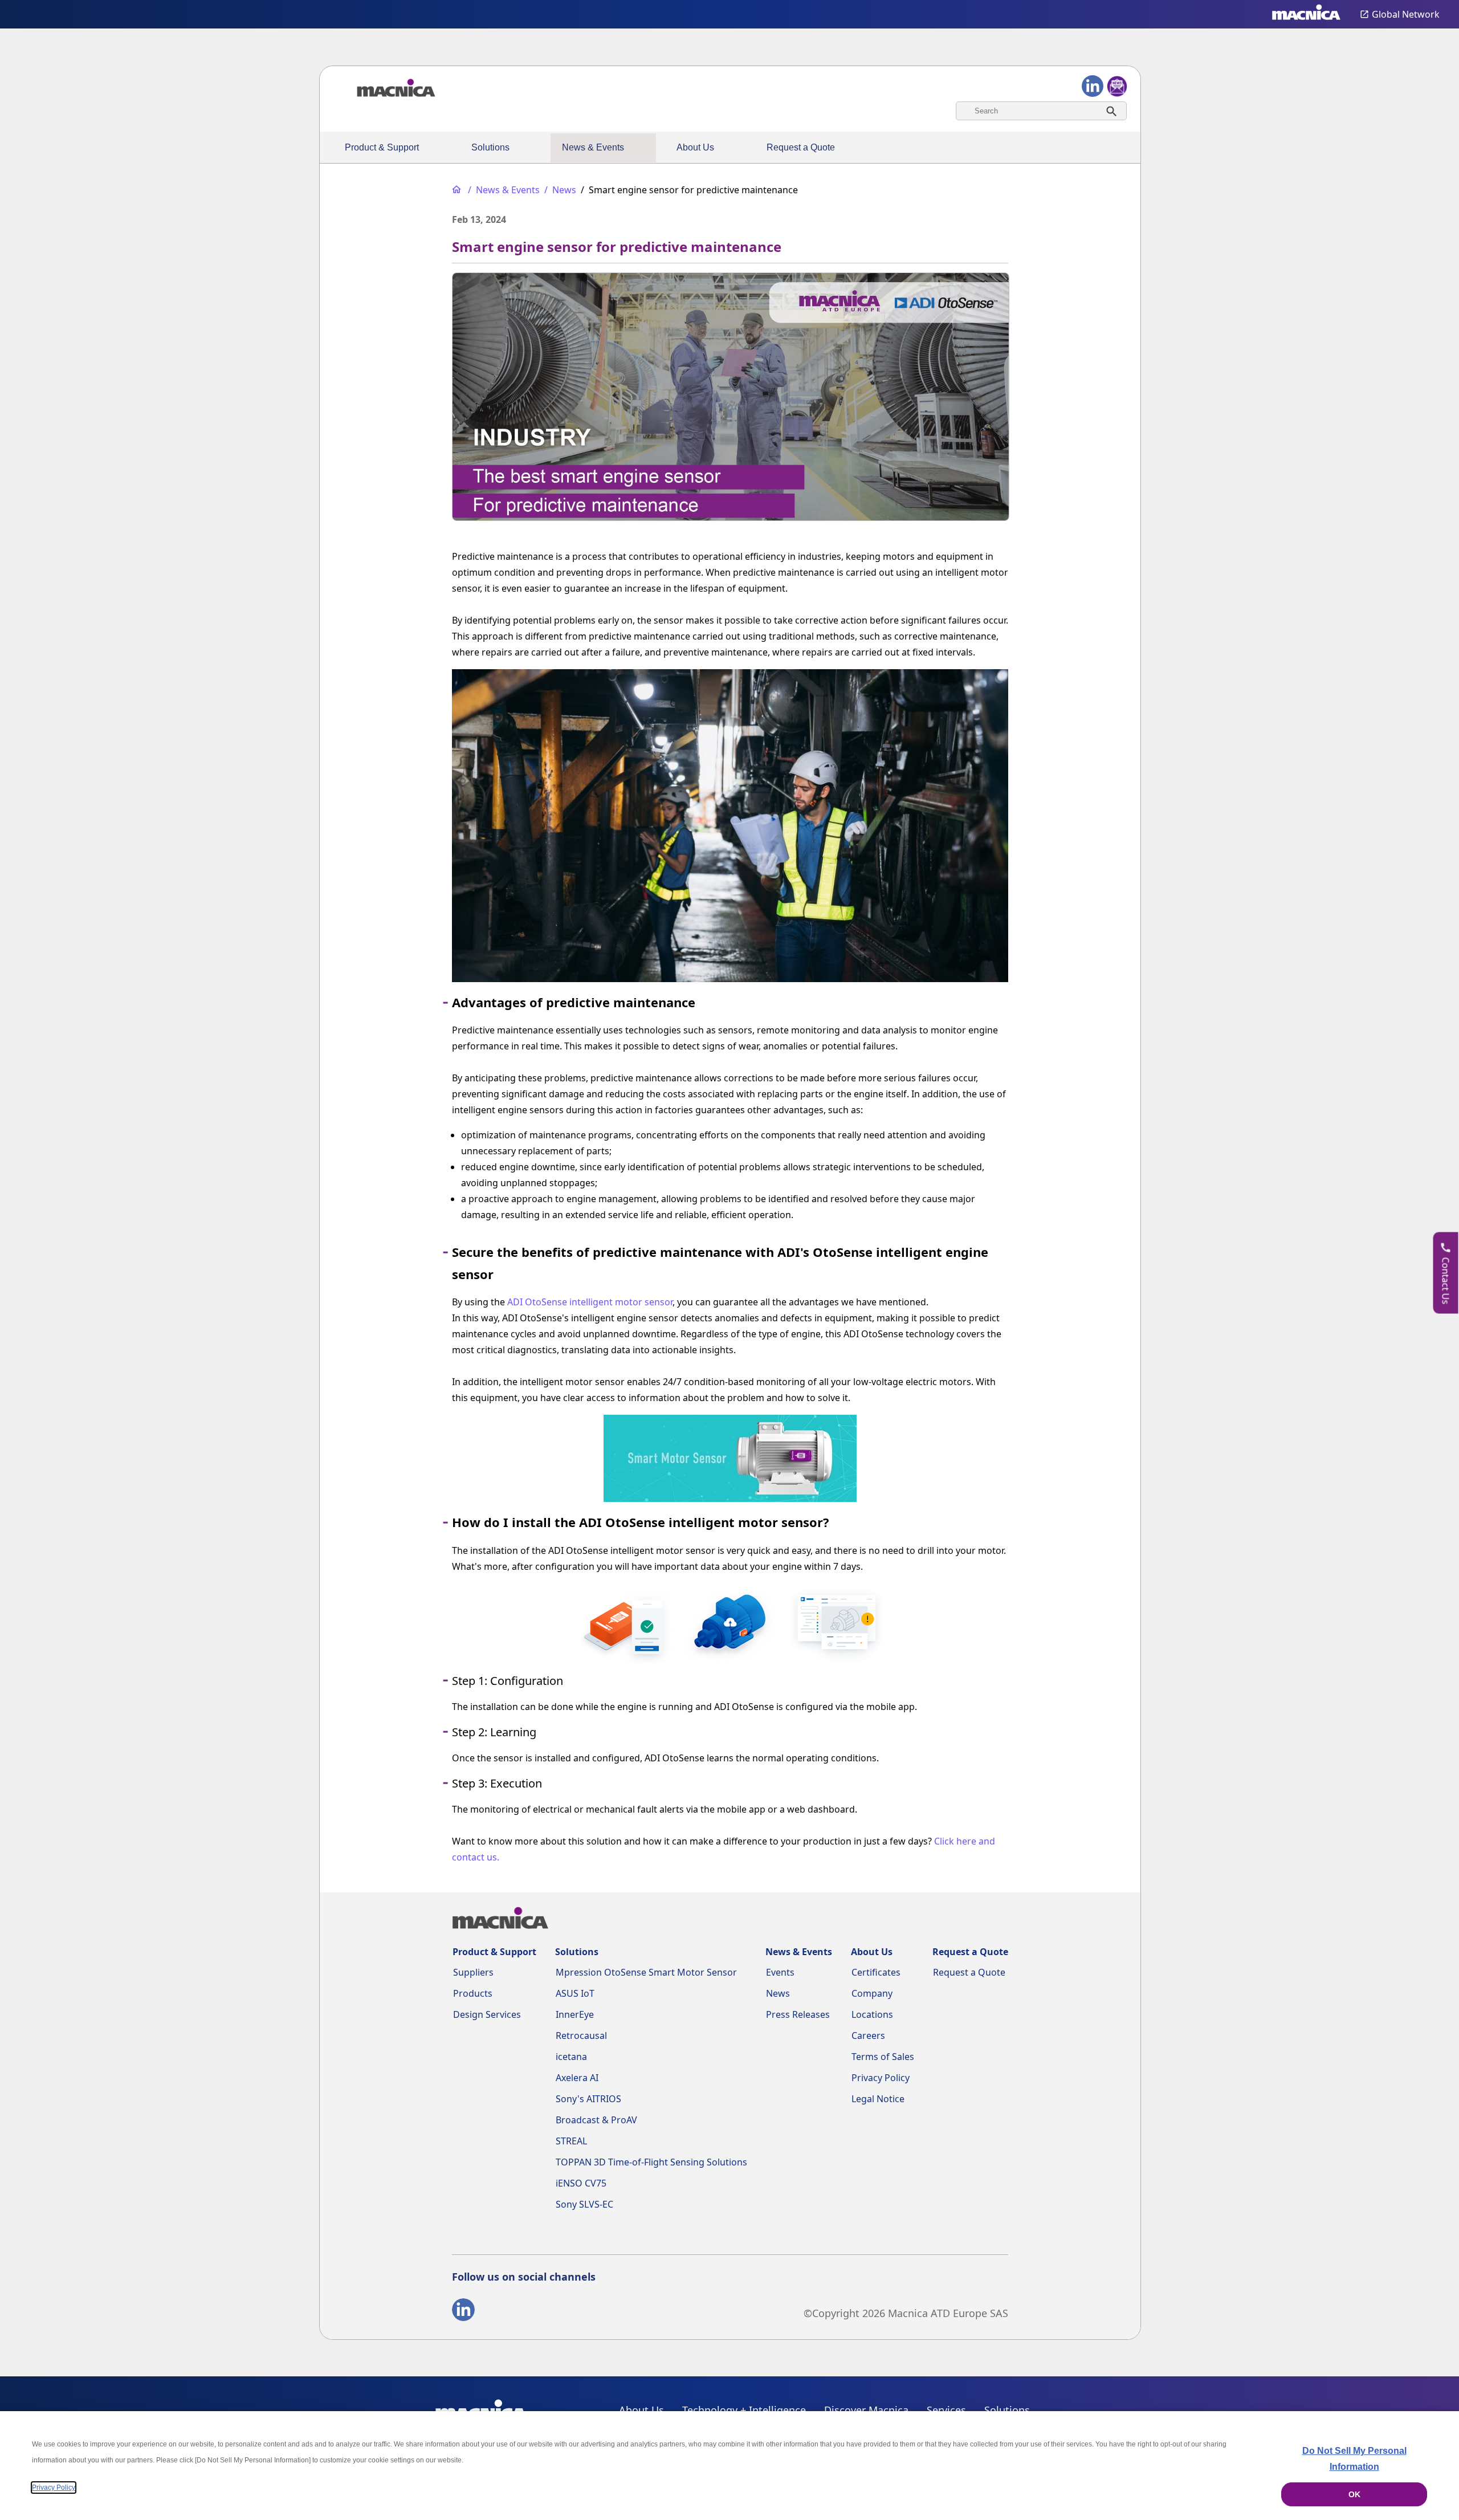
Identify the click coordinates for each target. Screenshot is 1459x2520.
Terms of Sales (883, 2057)
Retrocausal (581, 2035)
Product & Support (382, 147)
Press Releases (798, 2014)
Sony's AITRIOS (588, 2099)
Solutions (490, 147)
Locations (872, 2014)
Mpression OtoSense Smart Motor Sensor (646, 1972)
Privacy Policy (881, 2078)
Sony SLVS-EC (584, 2204)
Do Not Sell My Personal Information (1354, 2459)
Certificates (876, 1972)
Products (473, 1993)
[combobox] (1041, 111)
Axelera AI (577, 2078)
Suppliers (473, 1972)
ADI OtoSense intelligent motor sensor (590, 1302)
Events (780, 1972)
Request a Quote (801, 147)
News (778, 1993)
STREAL (571, 2141)
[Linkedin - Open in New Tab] (463, 2312)
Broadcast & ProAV (596, 2120)
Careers (868, 2035)
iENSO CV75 (581, 2183)
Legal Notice (878, 2099)
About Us (695, 147)
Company (872, 1993)
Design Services (487, 2014)
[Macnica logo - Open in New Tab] (1306, 14)
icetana (571, 2057)
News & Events (593, 147)
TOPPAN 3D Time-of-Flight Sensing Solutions (651, 2162)
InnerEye (575, 2014)
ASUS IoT (575, 1993)
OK (1354, 2494)
